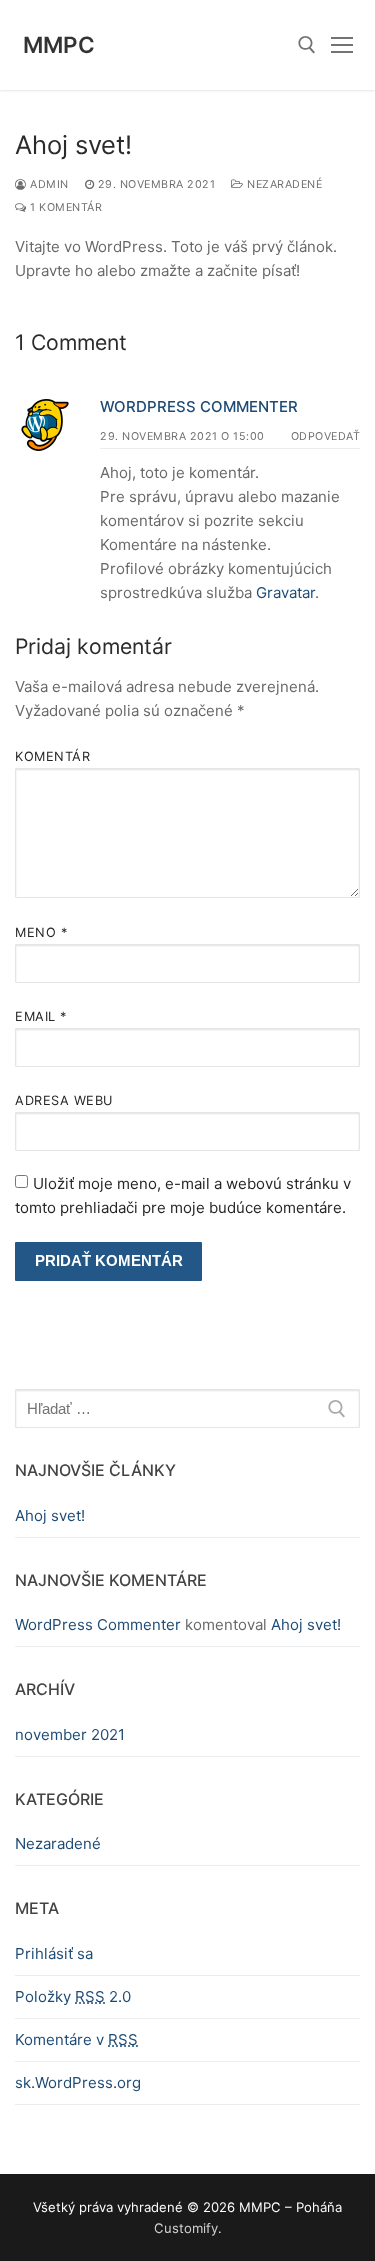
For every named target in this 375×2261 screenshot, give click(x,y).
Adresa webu (64, 1100)
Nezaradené (283, 184)
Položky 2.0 (73, 1996)
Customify (186, 2228)
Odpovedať (326, 436)
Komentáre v (76, 2039)
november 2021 (70, 1734)
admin (48, 184)
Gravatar (285, 592)
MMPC (59, 44)
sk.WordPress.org (78, 2082)
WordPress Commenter (199, 406)
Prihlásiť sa (54, 1953)
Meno (41, 932)
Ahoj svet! (50, 1515)
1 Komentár (64, 207)
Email (41, 1016)
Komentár (52, 756)
